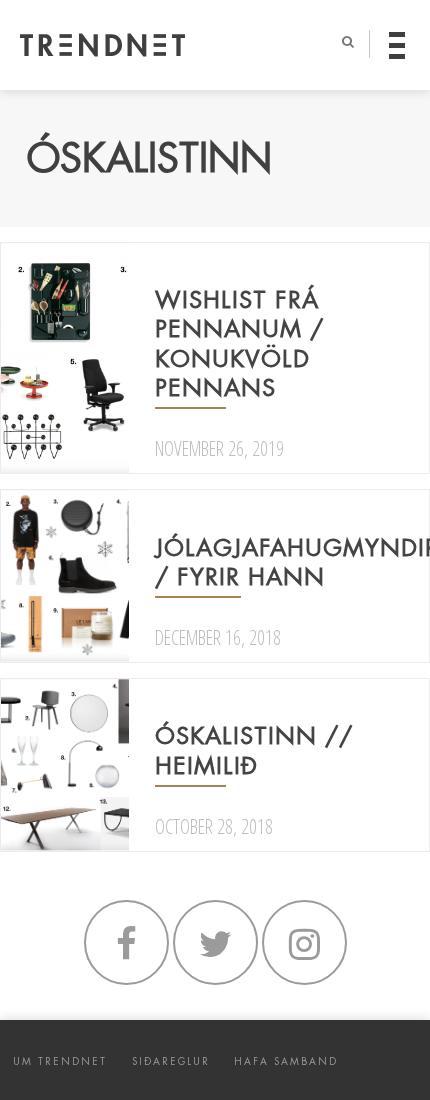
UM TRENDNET (60, 1061)
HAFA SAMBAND (286, 1061)
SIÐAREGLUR (171, 1061)
